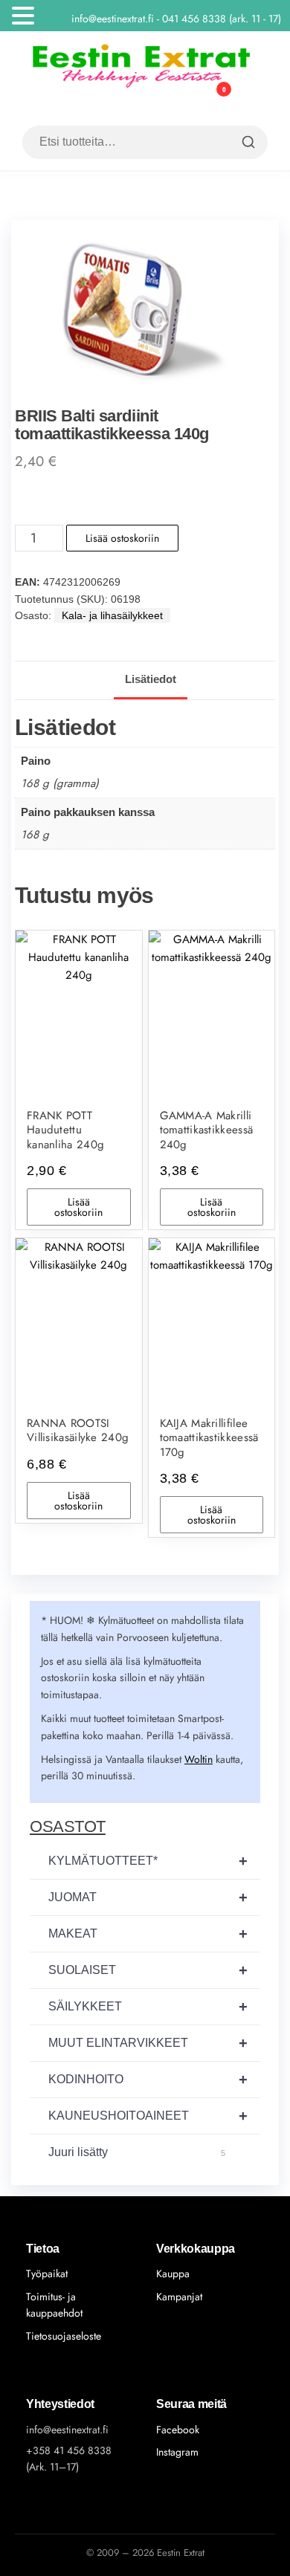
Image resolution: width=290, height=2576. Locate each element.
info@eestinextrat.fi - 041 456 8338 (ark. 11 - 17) (179, 19)
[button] (25, 17)
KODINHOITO (148, 2080)
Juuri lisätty (137, 2152)
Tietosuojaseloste (64, 2336)
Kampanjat (179, 2297)
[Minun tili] (191, 99)
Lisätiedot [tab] (151, 679)
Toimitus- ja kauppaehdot (54, 2305)
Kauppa (173, 2274)
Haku (246, 142)
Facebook (178, 2430)
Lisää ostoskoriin (122, 538)
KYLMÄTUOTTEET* (148, 1861)
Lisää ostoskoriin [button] (78, 1207)
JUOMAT (148, 1897)
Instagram (177, 2452)
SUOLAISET (148, 1970)
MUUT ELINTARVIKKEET (148, 2043)
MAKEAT (148, 1934)
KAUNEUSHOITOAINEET (148, 2116)
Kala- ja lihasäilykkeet (112, 615)
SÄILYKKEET (148, 2007)
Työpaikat (47, 2274)
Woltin (199, 1759)
